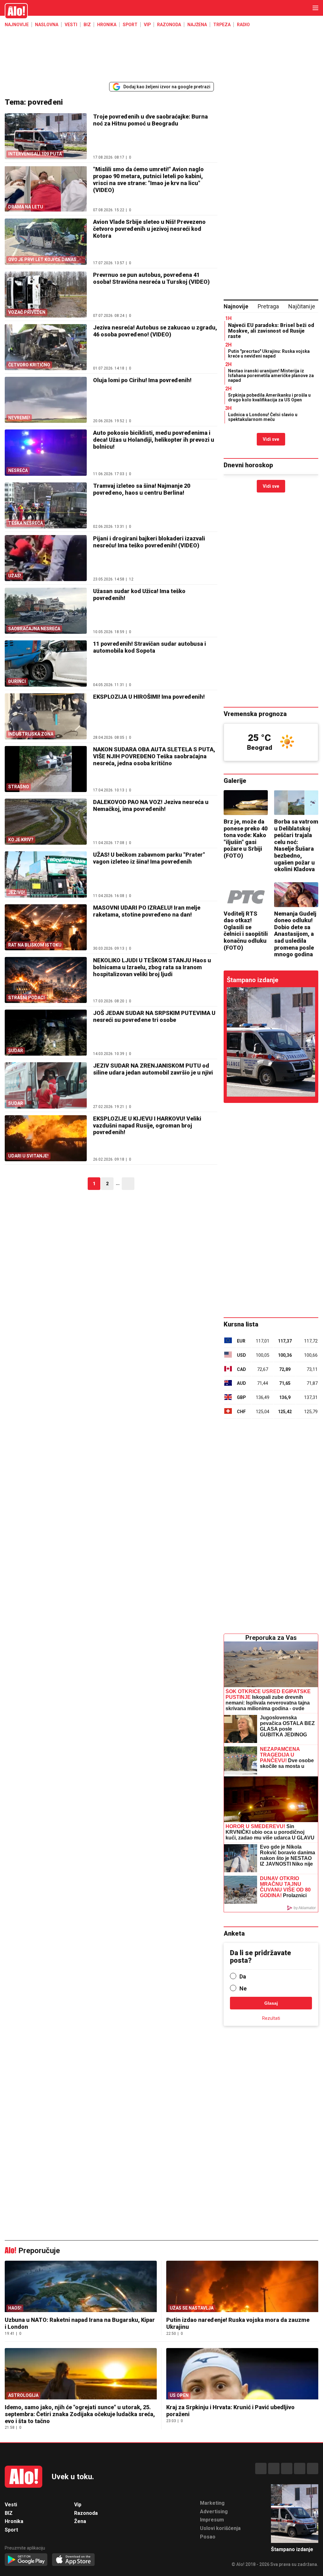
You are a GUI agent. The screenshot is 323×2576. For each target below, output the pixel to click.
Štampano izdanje (253, 980)
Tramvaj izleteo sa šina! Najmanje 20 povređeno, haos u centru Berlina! (142, 489)
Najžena (197, 25)
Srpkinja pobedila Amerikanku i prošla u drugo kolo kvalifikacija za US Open (269, 397)
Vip (147, 25)
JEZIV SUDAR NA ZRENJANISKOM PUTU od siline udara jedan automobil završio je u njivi (153, 1069)
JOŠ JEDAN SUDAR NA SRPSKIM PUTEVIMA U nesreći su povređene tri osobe (154, 1016)
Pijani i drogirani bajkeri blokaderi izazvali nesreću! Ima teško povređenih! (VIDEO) (149, 542)
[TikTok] (287, 2468)
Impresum (212, 2520)
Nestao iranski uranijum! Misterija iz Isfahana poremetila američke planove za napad (271, 376)
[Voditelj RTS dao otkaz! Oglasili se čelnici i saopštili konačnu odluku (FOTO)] (246, 895)
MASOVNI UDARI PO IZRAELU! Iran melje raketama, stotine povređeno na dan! (147, 911)
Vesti (71, 25)
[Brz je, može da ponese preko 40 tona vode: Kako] (246, 803)
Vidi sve (271, 439)
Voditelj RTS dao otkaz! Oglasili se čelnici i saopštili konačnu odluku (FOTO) (246, 931)
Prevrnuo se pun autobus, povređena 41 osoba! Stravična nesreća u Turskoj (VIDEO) (151, 278)
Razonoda (169, 25)
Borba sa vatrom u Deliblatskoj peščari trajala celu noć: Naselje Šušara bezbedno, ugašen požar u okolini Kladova (296, 845)
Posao (208, 2537)
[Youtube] (300, 2468)
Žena (80, 2521)
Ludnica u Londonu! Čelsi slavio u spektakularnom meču (263, 417)
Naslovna (47, 25)
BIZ (87, 25)
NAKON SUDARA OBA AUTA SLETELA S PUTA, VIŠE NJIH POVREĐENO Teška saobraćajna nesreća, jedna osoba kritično (154, 756)
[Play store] (26, 2560)
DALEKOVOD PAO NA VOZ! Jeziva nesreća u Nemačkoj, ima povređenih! (151, 805)
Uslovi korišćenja (220, 2528)
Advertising (214, 2512)
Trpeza (222, 25)
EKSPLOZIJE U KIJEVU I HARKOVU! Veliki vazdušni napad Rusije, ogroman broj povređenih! (147, 1125)
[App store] (73, 2560)
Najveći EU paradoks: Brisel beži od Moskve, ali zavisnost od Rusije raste (271, 331)
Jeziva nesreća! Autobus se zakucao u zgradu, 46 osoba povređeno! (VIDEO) (155, 331)
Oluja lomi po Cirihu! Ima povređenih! (142, 380)
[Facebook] (261, 2468)
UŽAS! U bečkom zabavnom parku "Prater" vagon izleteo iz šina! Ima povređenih (149, 858)
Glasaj (271, 2003)
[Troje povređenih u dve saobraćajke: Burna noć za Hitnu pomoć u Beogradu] (271, 1042)
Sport (130, 25)
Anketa (234, 1933)
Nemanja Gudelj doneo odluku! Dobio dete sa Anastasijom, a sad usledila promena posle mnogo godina (295, 934)
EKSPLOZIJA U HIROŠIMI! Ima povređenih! (149, 697)
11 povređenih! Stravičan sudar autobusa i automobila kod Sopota (150, 647)
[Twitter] (313, 2468)
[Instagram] (274, 2468)
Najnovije (17, 25)
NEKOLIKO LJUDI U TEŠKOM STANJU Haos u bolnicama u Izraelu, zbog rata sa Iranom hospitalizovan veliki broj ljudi (152, 967)
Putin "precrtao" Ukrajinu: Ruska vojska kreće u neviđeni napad (269, 354)
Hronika (107, 25)
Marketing (212, 2503)
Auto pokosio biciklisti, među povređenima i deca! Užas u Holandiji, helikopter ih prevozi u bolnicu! (154, 440)
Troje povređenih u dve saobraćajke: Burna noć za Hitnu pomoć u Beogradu (150, 120)
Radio (243, 25)
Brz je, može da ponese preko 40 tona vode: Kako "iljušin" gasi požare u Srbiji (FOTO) (246, 839)
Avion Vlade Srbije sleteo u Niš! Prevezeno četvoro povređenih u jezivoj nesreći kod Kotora (149, 229)
